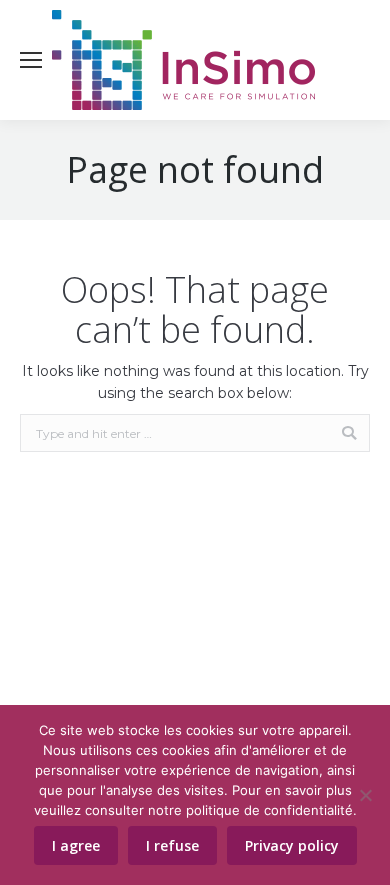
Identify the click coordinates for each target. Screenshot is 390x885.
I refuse (172, 845)
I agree (76, 845)
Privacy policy (292, 845)
